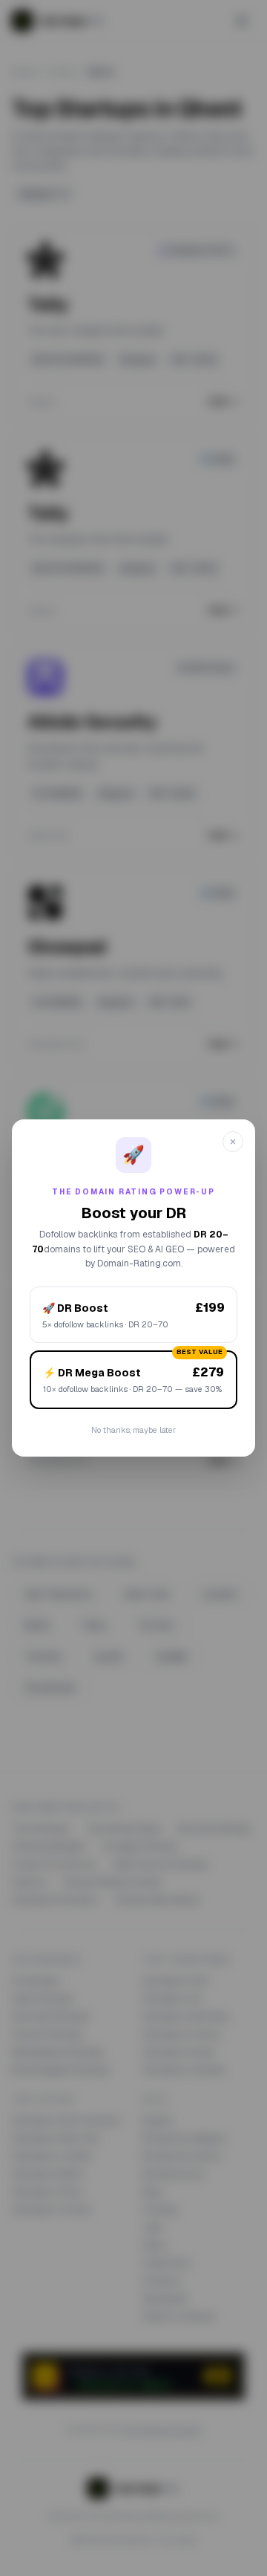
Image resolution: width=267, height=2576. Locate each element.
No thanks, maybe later (133, 1430)
